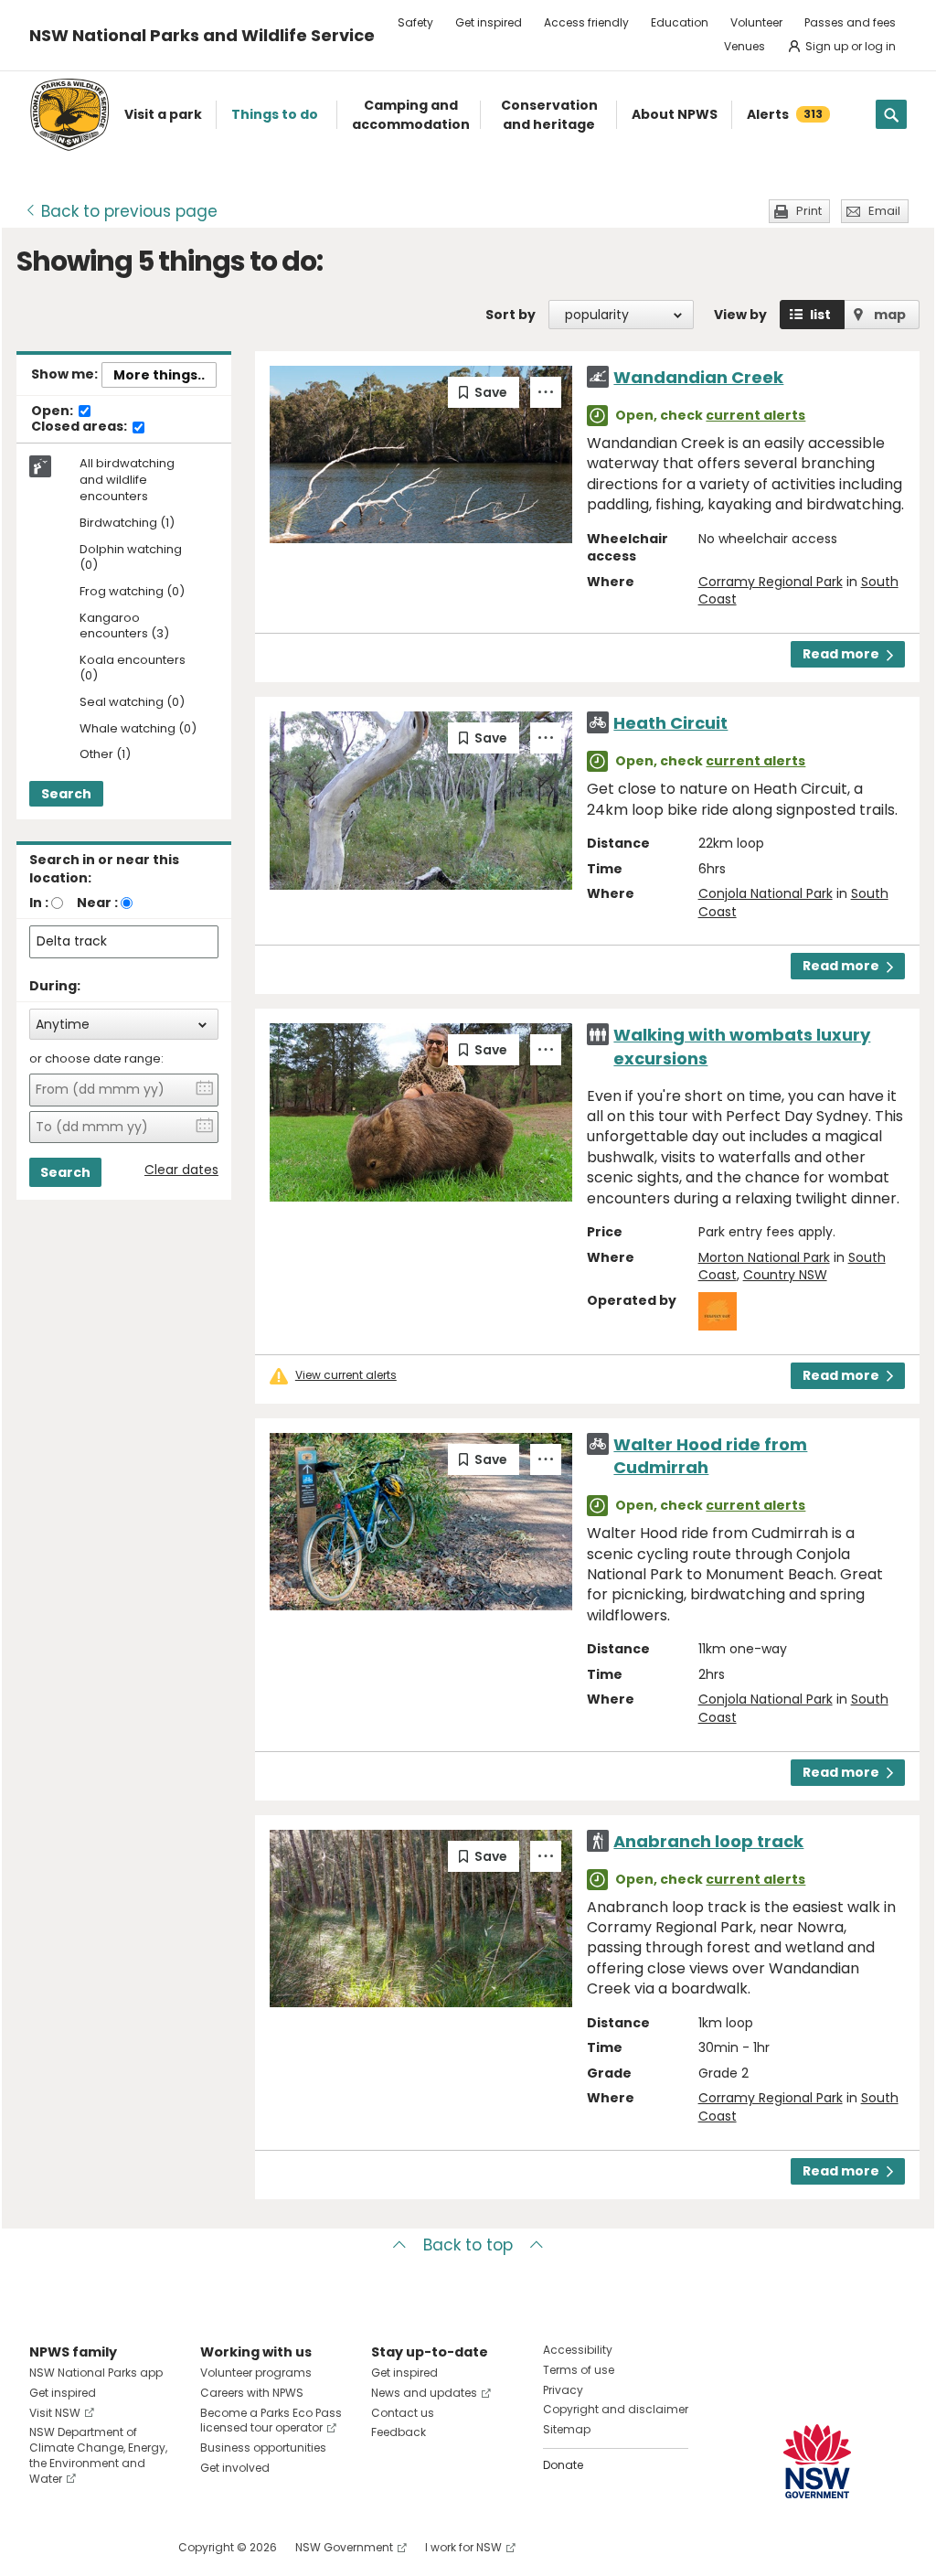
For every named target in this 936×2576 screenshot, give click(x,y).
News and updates (424, 2393)
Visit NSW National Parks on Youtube (125, 2547)
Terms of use (579, 2370)
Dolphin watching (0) (131, 558)
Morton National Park (764, 1257)
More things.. (159, 375)
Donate (563, 2465)
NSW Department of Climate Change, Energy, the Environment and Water (98, 2455)
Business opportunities (263, 2448)
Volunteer (756, 22)
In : (39, 903)
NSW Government (344, 2547)
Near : (97, 903)
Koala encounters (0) (133, 668)
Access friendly (586, 22)
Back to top (468, 2245)
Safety (415, 22)
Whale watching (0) (138, 729)
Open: (53, 412)
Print (809, 211)
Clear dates (181, 1170)
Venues (745, 46)
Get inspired (489, 22)
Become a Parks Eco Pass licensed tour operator (271, 2421)
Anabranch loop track (708, 1841)
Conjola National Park (766, 893)
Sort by (511, 315)
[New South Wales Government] (817, 2461)
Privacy (563, 2390)
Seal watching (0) (132, 703)
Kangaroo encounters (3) (124, 626)
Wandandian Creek (698, 377)
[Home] (69, 115)
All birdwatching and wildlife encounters (127, 480)
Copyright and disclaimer (616, 2409)
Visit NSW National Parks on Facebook (46, 2547)
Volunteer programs (256, 2373)
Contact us (403, 2413)
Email (884, 211)
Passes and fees (850, 22)
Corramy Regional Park (771, 582)
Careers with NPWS (252, 2393)
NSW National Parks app (96, 2373)
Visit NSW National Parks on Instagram (85, 2547)
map (890, 315)
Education (680, 22)
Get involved (235, 2468)
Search (66, 794)
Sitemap (567, 2429)
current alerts (755, 415)
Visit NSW (55, 2413)
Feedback (399, 2432)
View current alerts (346, 1375)
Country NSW (785, 1275)
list (820, 315)
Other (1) (105, 755)
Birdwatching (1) (127, 524)
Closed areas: (80, 427)
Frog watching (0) (132, 592)
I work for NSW (463, 2547)
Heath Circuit (670, 723)
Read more (841, 654)
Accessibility (578, 2350)
